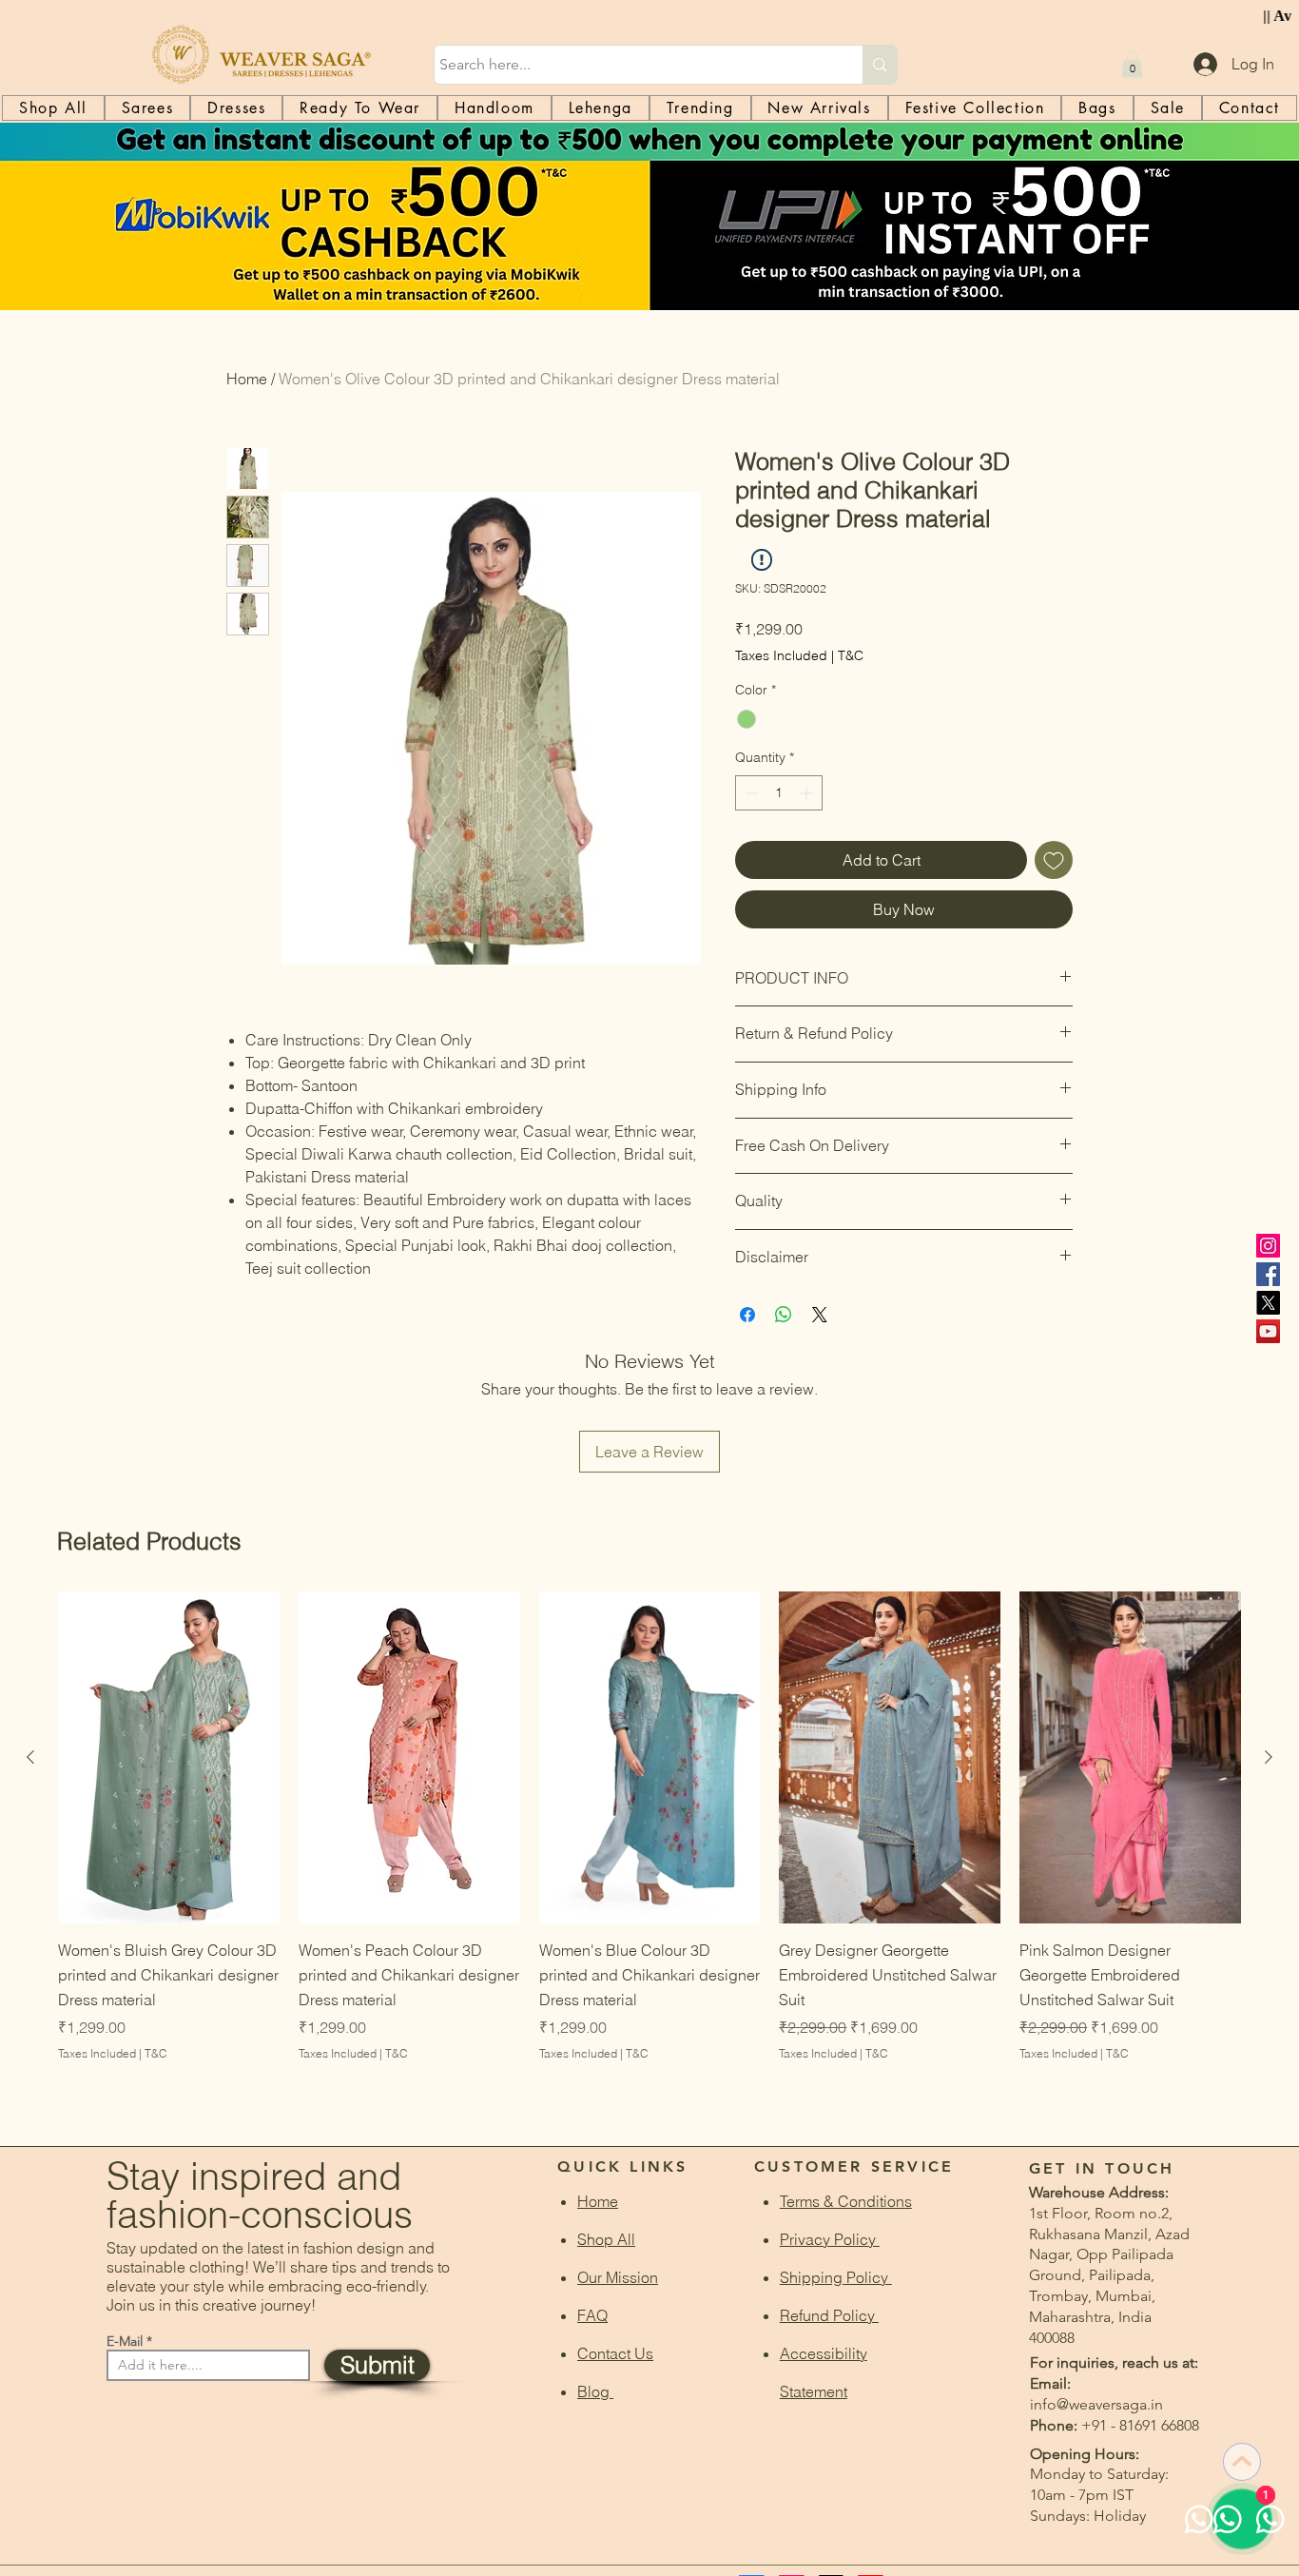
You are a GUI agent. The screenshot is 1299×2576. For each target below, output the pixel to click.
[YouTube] (1268, 1331)
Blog (595, 2391)
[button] (1132, 64)
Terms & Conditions (846, 2201)
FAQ (592, 2315)
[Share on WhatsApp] (784, 1315)
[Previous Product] (30, 1757)
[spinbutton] (779, 793)
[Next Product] (1269, 1757)
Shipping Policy (836, 2277)
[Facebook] (1268, 1274)
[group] (649, 1852)
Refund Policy (829, 2315)
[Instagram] (1268, 1246)
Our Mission (618, 2277)
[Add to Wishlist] (1054, 860)
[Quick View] (169, 1757)
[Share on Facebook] (747, 1315)
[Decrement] (750, 793)
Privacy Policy (830, 2239)
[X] (1268, 1303)
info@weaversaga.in (1096, 2404)
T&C (851, 655)
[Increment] (808, 793)
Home (247, 379)
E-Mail (125, 2341)
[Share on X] (820, 1315)
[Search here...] (879, 65)
